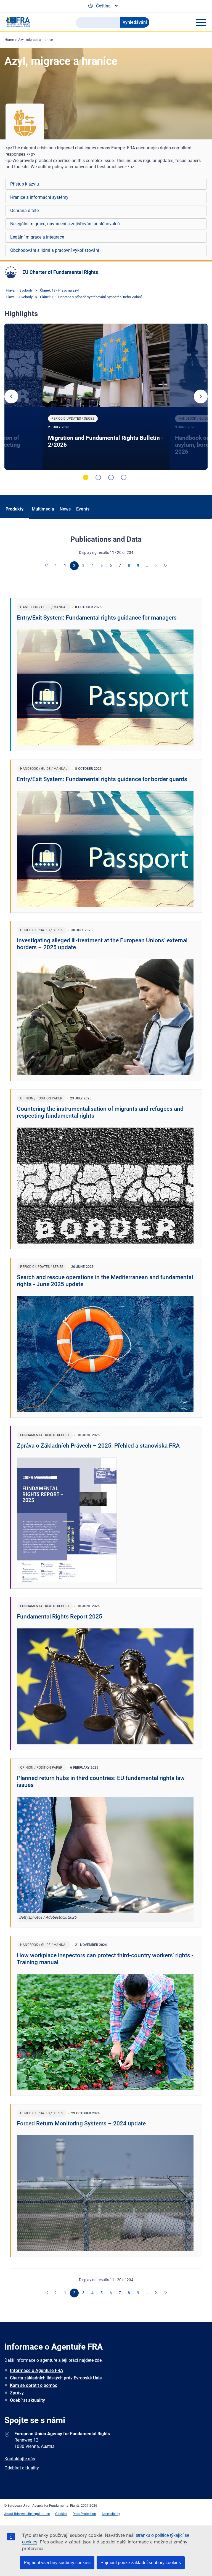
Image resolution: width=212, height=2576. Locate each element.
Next (201, 396)
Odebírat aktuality (27, 2400)
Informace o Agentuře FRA (37, 2370)
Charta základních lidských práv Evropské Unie (56, 2378)
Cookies (61, 2514)
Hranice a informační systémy (39, 197)
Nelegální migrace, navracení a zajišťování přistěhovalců (65, 224)
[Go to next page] (156, 566)
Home (9, 40)
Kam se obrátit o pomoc (34, 2385)
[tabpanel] (106, 397)
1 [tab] (86, 477)
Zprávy (17, 2393)
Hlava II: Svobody (19, 290)
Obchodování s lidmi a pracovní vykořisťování (55, 250)
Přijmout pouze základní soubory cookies (141, 2563)
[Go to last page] (165, 566)
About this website (18, 2514)
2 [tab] (98, 477)
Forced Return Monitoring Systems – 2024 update (81, 2123)
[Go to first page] (47, 566)
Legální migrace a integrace (37, 237)
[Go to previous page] (56, 566)
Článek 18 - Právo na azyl (59, 290)
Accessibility (111, 2514)
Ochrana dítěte (24, 211)
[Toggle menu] (201, 22)
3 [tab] (111, 477)
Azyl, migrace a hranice (35, 40)
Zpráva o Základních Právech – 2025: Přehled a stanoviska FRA (98, 1446)
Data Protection (84, 2514)
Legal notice (41, 2514)
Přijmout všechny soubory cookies (57, 2563)
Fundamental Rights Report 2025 (59, 1617)
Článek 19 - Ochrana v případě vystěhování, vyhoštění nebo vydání (91, 297)
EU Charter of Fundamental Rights (60, 272)
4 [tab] (124, 477)
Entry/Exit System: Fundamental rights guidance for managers (97, 618)
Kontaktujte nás (20, 2459)
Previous (11, 396)
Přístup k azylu (25, 184)
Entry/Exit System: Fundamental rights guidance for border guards (102, 779)
